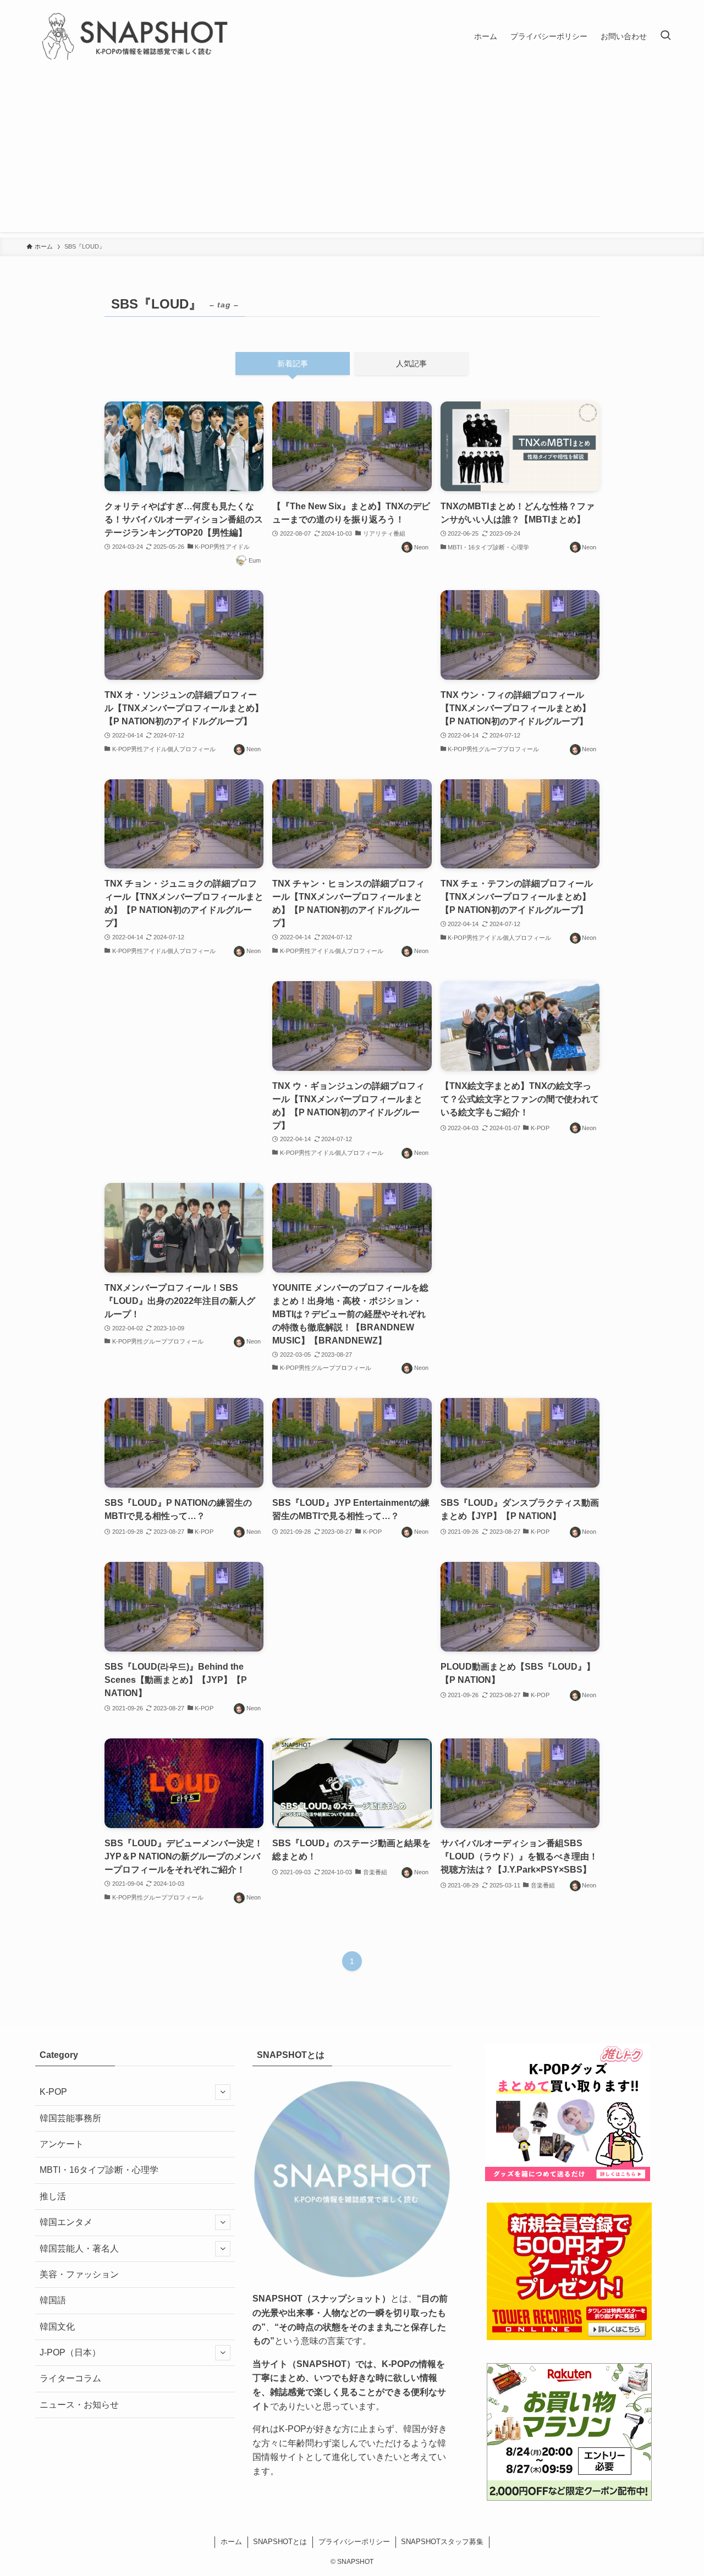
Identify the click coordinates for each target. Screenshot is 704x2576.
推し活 (53, 2196)
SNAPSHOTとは (280, 2542)
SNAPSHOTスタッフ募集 (442, 2542)
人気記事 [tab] (411, 364)
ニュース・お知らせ (79, 2405)
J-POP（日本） (70, 2352)
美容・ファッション (79, 2274)
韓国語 (53, 2300)
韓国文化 (57, 2327)
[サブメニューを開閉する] (223, 2092)
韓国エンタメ (66, 2222)
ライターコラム (70, 2378)
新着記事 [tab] (293, 364)
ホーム (231, 2542)
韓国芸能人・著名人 (79, 2249)
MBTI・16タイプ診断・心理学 (99, 2170)
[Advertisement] (352, 155)
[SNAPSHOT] (136, 36)
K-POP (53, 2092)
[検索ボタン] (665, 36)
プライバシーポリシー (354, 2542)
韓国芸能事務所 (70, 2118)
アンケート (62, 2144)
